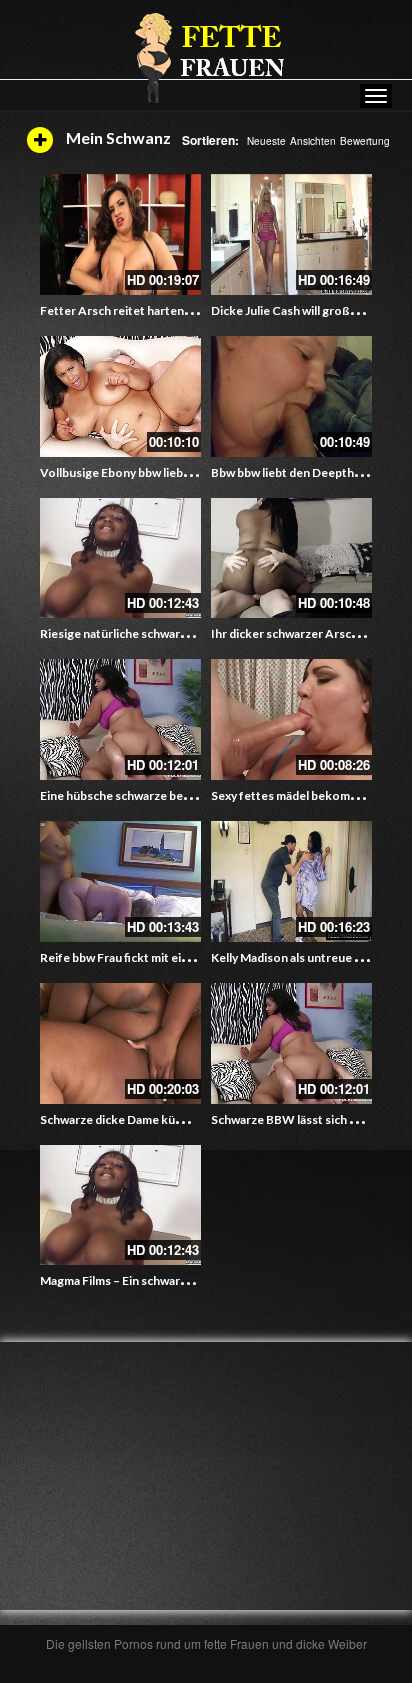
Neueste (266, 141)
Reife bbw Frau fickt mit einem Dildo (138, 957)
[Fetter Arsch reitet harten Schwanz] (120, 234)
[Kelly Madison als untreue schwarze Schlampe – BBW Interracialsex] (291, 881)
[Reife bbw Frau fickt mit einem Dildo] (120, 881)
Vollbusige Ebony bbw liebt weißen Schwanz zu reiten (186, 472)
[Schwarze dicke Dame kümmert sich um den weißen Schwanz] (120, 1043)
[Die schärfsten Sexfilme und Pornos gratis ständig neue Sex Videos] (206, 57)
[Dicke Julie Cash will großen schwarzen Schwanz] (291, 234)
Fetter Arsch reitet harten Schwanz (137, 310)
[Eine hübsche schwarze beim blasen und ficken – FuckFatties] (120, 719)
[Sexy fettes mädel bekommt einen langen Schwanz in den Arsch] (291, 719)
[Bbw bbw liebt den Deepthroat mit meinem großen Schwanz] (291, 396)
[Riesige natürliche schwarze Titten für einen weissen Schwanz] (120, 558)
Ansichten (313, 141)
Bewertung (365, 141)
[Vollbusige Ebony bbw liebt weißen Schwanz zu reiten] (120, 396)
